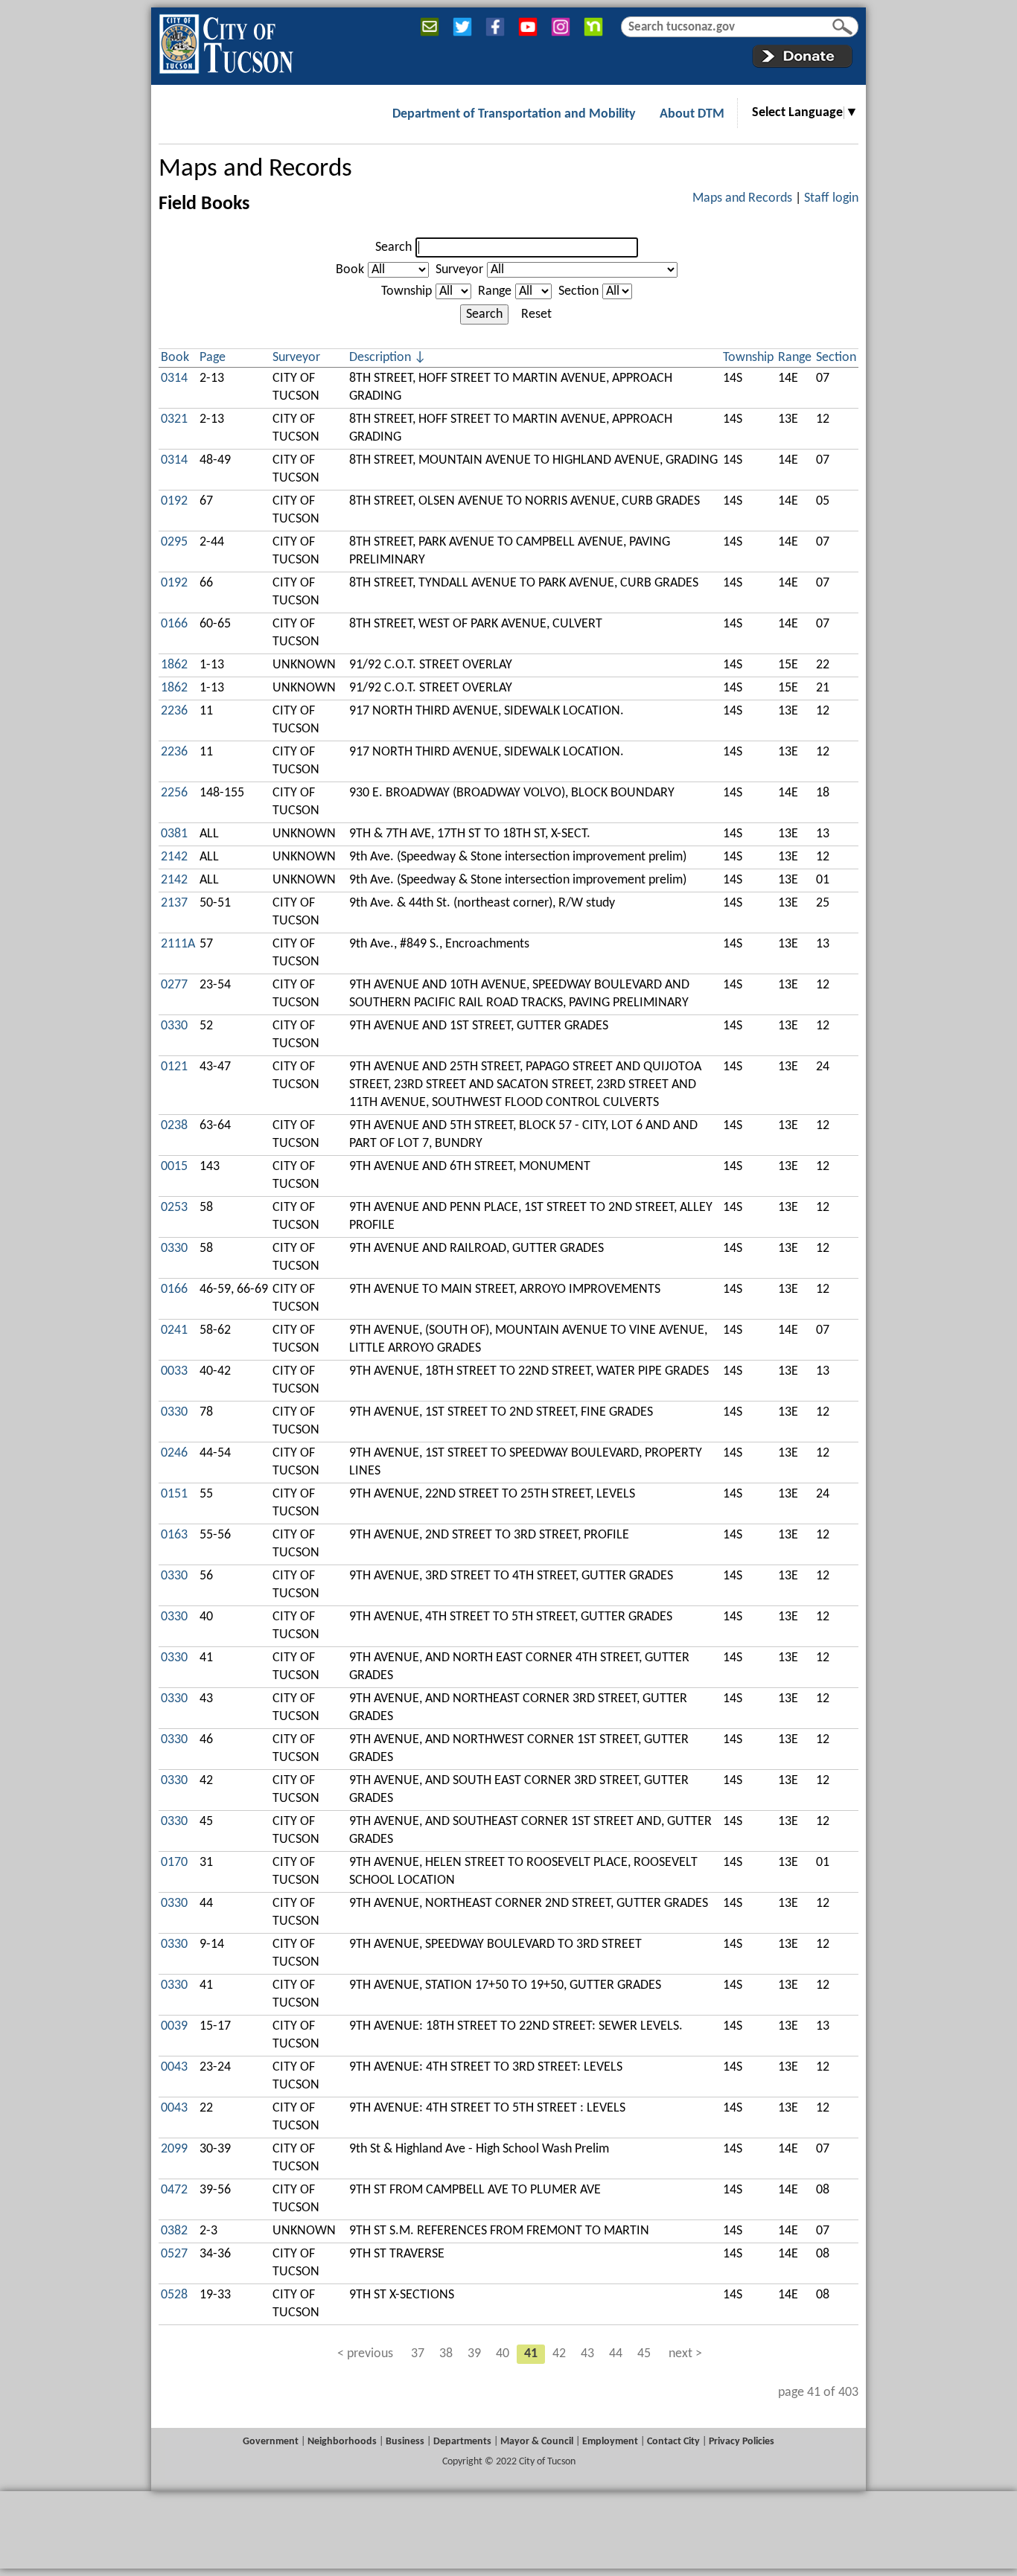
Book (350, 270)
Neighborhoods (342, 2442)
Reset (536, 314)
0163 (174, 1535)
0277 (174, 985)
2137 (174, 903)
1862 (174, 665)
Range (495, 291)
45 (644, 2354)
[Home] (226, 41)
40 (503, 2354)
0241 (174, 1330)
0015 (174, 1167)
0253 (174, 1208)
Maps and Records (255, 169)
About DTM (692, 114)
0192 (174, 501)
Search (393, 247)
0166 (174, 624)
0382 (174, 2231)
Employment (610, 2442)
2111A (178, 944)
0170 (174, 1863)
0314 (174, 378)
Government (271, 2442)
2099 (174, 2149)
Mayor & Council (537, 2442)
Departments (462, 2442)
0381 (174, 834)
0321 (174, 419)
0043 (174, 2067)
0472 (174, 2190)
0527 (174, 2254)
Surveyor (459, 270)
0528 (174, 2295)
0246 (174, 1453)
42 (559, 2354)
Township (407, 291)
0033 (174, 1371)
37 (418, 2354)
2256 (174, 793)
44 (616, 2354)
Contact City (673, 2442)
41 (531, 2354)
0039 (174, 2026)
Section (578, 291)
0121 (174, 1067)
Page (213, 358)
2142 (174, 857)
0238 (174, 1126)
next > (685, 2354)
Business (405, 2442)
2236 (174, 711)
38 (446, 2354)
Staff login (831, 198)
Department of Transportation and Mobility (514, 114)
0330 (174, 1026)
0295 (174, 542)
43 (587, 2354)
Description (380, 358)
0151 (174, 1494)
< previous (365, 2354)
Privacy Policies (742, 2442)
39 (474, 2354)
